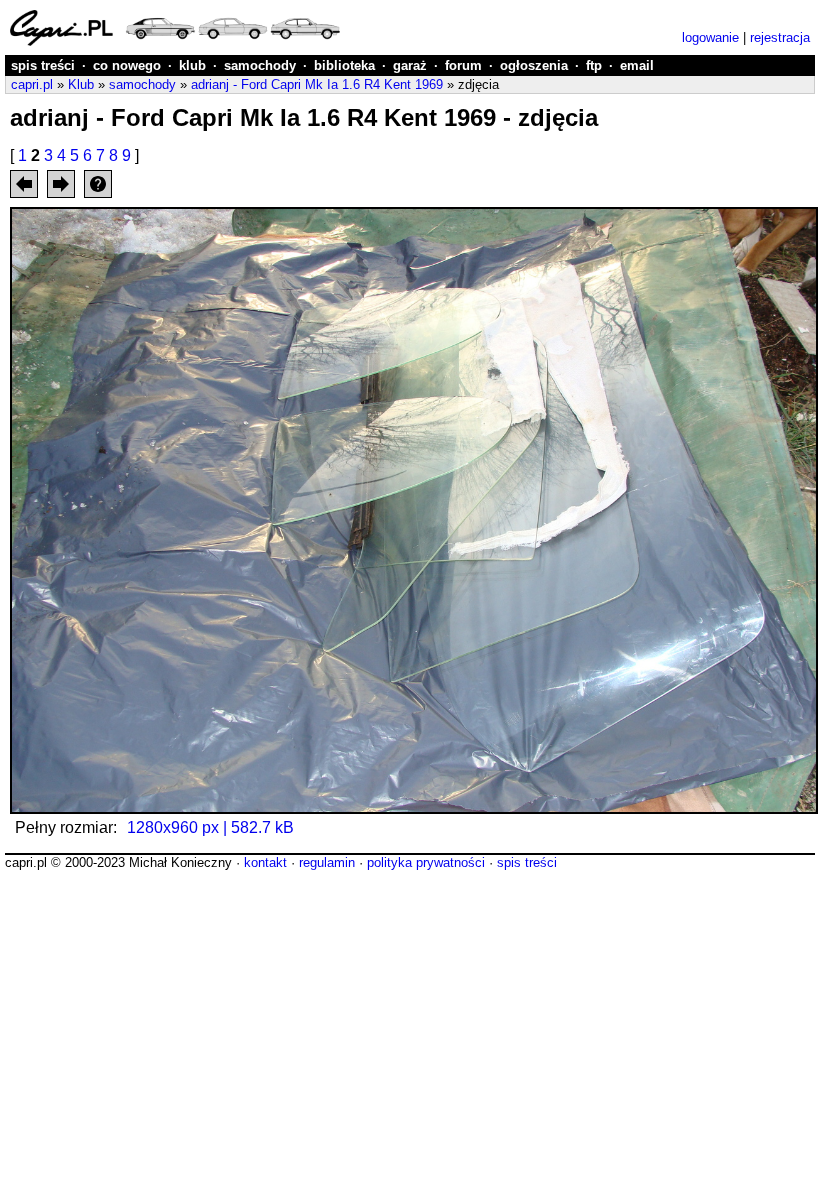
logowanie (710, 37)
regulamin (327, 862)
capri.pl (32, 84)
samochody (260, 65)
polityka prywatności (426, 862)
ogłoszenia (534, 65)
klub (192, 65)
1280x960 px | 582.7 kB (210, 827)
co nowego (127, 65)
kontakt (265, 862)
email (637, 65)
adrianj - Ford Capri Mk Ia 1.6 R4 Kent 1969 (317, 84)
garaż (410, 65)
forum (463, 65)
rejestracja (780, 37)
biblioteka (344, 65)
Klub (81, 84)
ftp (594, 65)
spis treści (43, 65)
